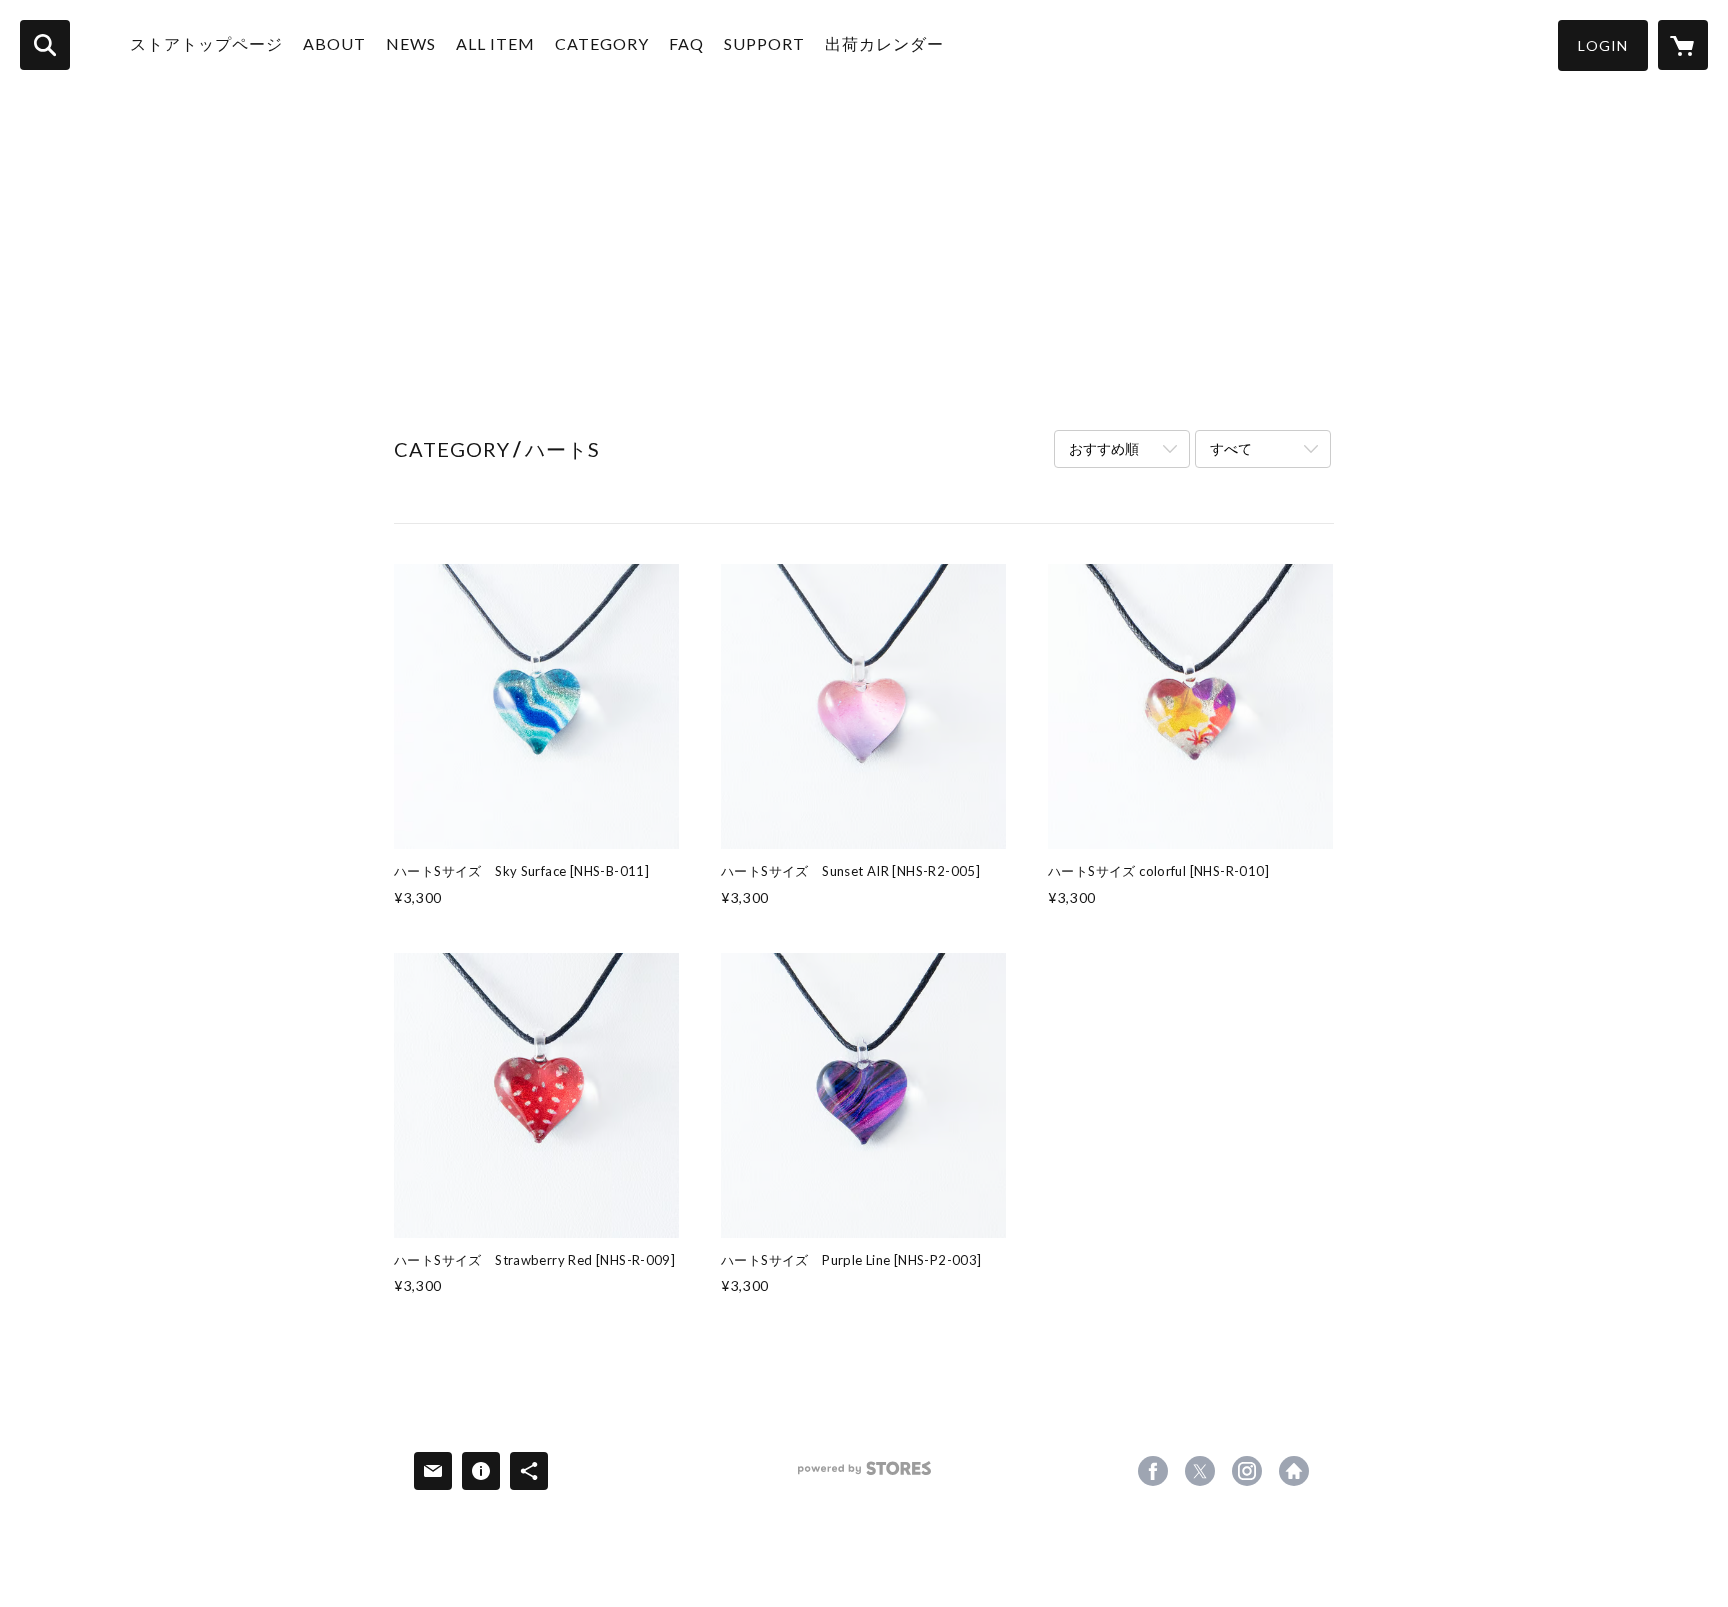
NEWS (411, 43)
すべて (1231, 448)
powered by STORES (864, 1475)
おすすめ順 (1104, 448)
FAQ (686, 43)
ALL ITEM (495, 43)
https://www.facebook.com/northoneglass (1153, 1471)
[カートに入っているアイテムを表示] (1683, 45)
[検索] (45, 45)
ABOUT (334, 43)
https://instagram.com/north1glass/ (1247, 1471)
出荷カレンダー (884, 43)
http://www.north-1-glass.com (1294, 1471)
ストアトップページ (206, 43)
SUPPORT (764, 43)
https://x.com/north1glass (1200, 1471)
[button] (1603, 45)
